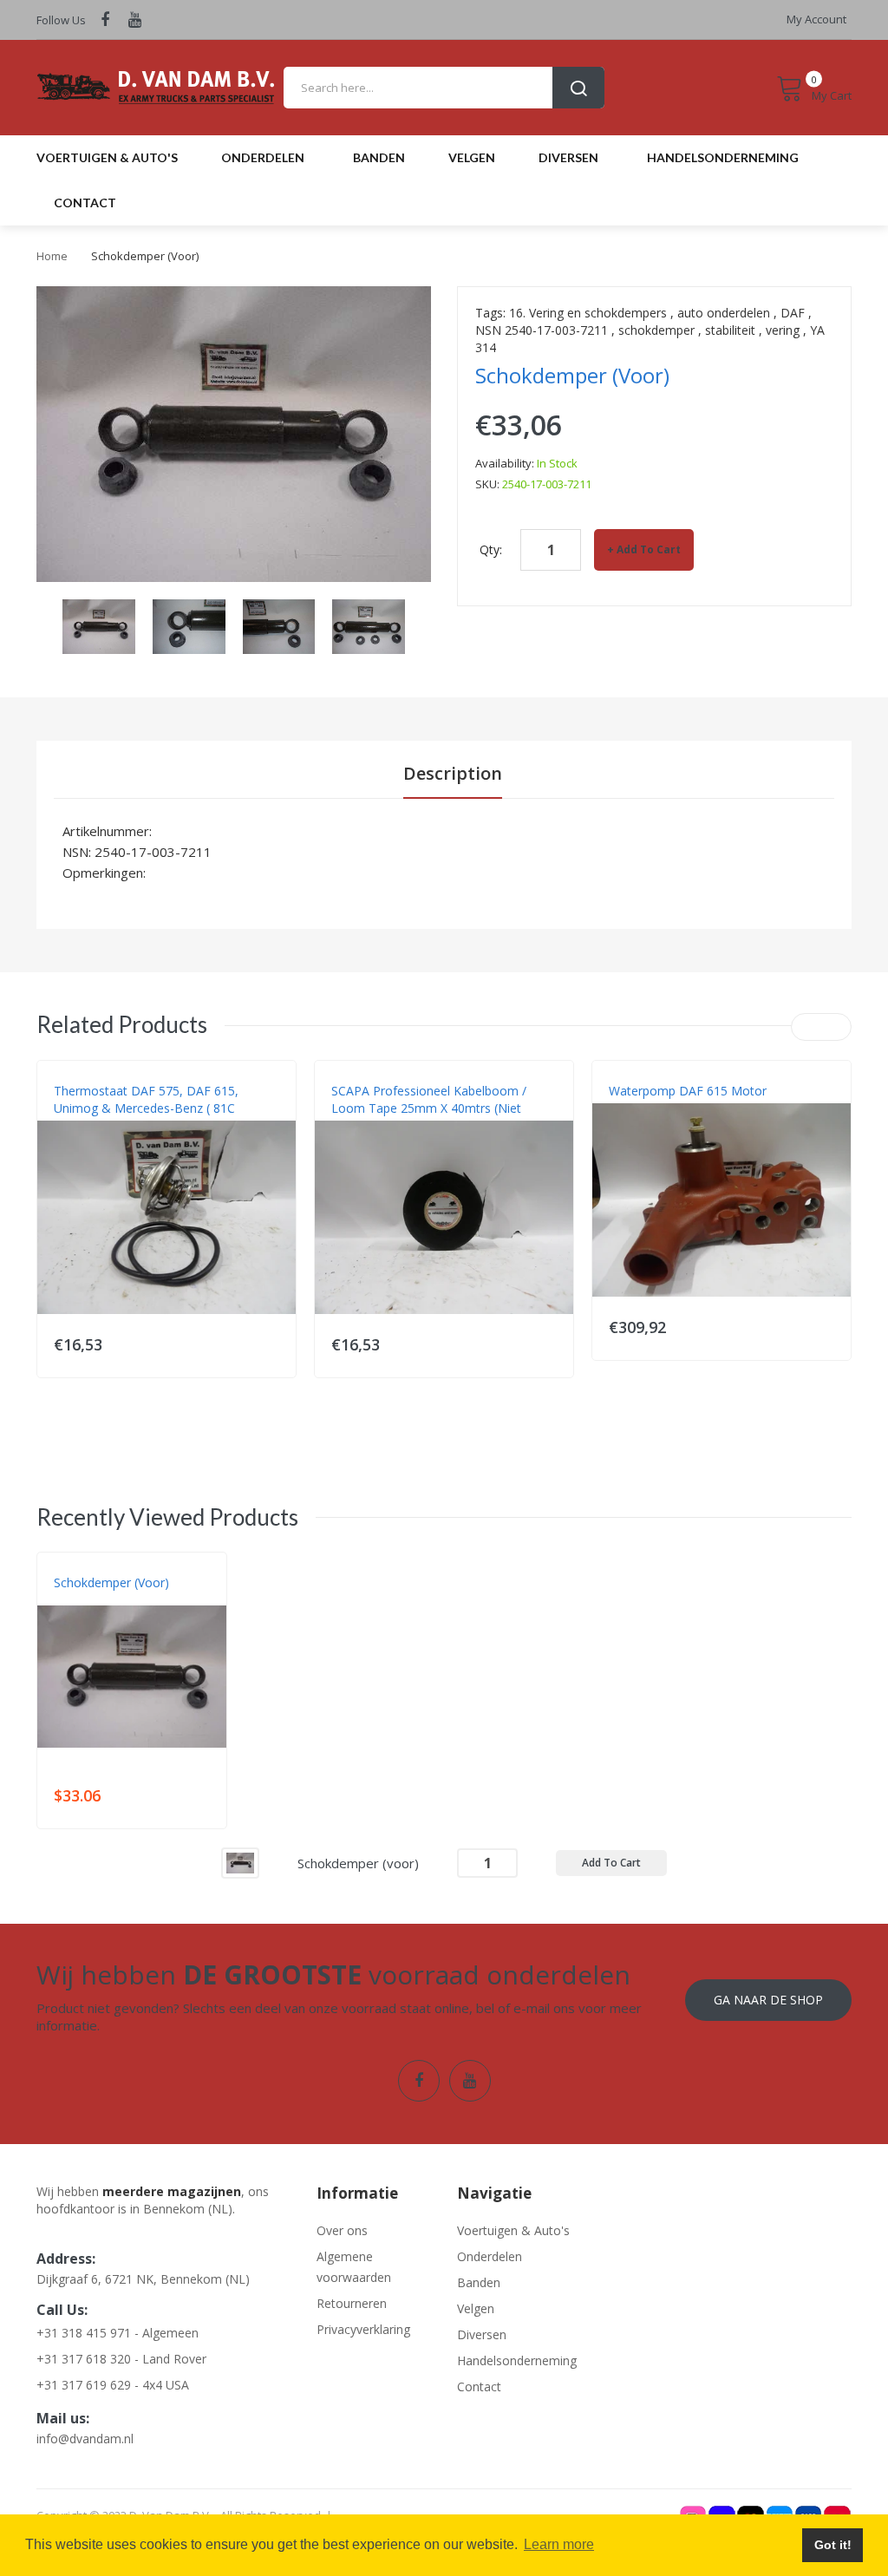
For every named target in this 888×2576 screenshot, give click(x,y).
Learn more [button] (559, 2544)
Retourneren (352, 2303)
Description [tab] (453, 773)
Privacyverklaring (363, 2329)
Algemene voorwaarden (354, 2267)
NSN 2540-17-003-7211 (542, 330)
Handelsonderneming (514, 2360)
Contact (479, 2386)
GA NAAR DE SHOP (768, 2000)
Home (52, 256)
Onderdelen (490, 2256)
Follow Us (61, 20)
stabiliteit (730, 330)
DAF (793, 313)
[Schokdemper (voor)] (240, 1862)
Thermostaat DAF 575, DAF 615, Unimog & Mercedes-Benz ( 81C (146, 1099)
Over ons (342, 2230)
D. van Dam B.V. (94, 1600)
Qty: (491, 549)
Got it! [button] (833, 2545)
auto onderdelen (724, 313)
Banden (479, 2282)
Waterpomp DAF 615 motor (688, 1091)
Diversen (482, 2334)
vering (783, 330)
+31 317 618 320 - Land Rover (121, 2359)
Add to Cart (649, 549)
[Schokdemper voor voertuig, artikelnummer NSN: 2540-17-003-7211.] (99, 625)
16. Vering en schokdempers (588, 313)
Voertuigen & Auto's (513, 2230)
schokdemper (656, 330)
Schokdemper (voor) (111, 1582)
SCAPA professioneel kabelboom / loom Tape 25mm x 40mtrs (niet (429, 1099)
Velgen (476, 2308)
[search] (444, 88)
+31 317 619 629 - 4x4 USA (113, 2385)
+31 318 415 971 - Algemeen (118, 2333)
